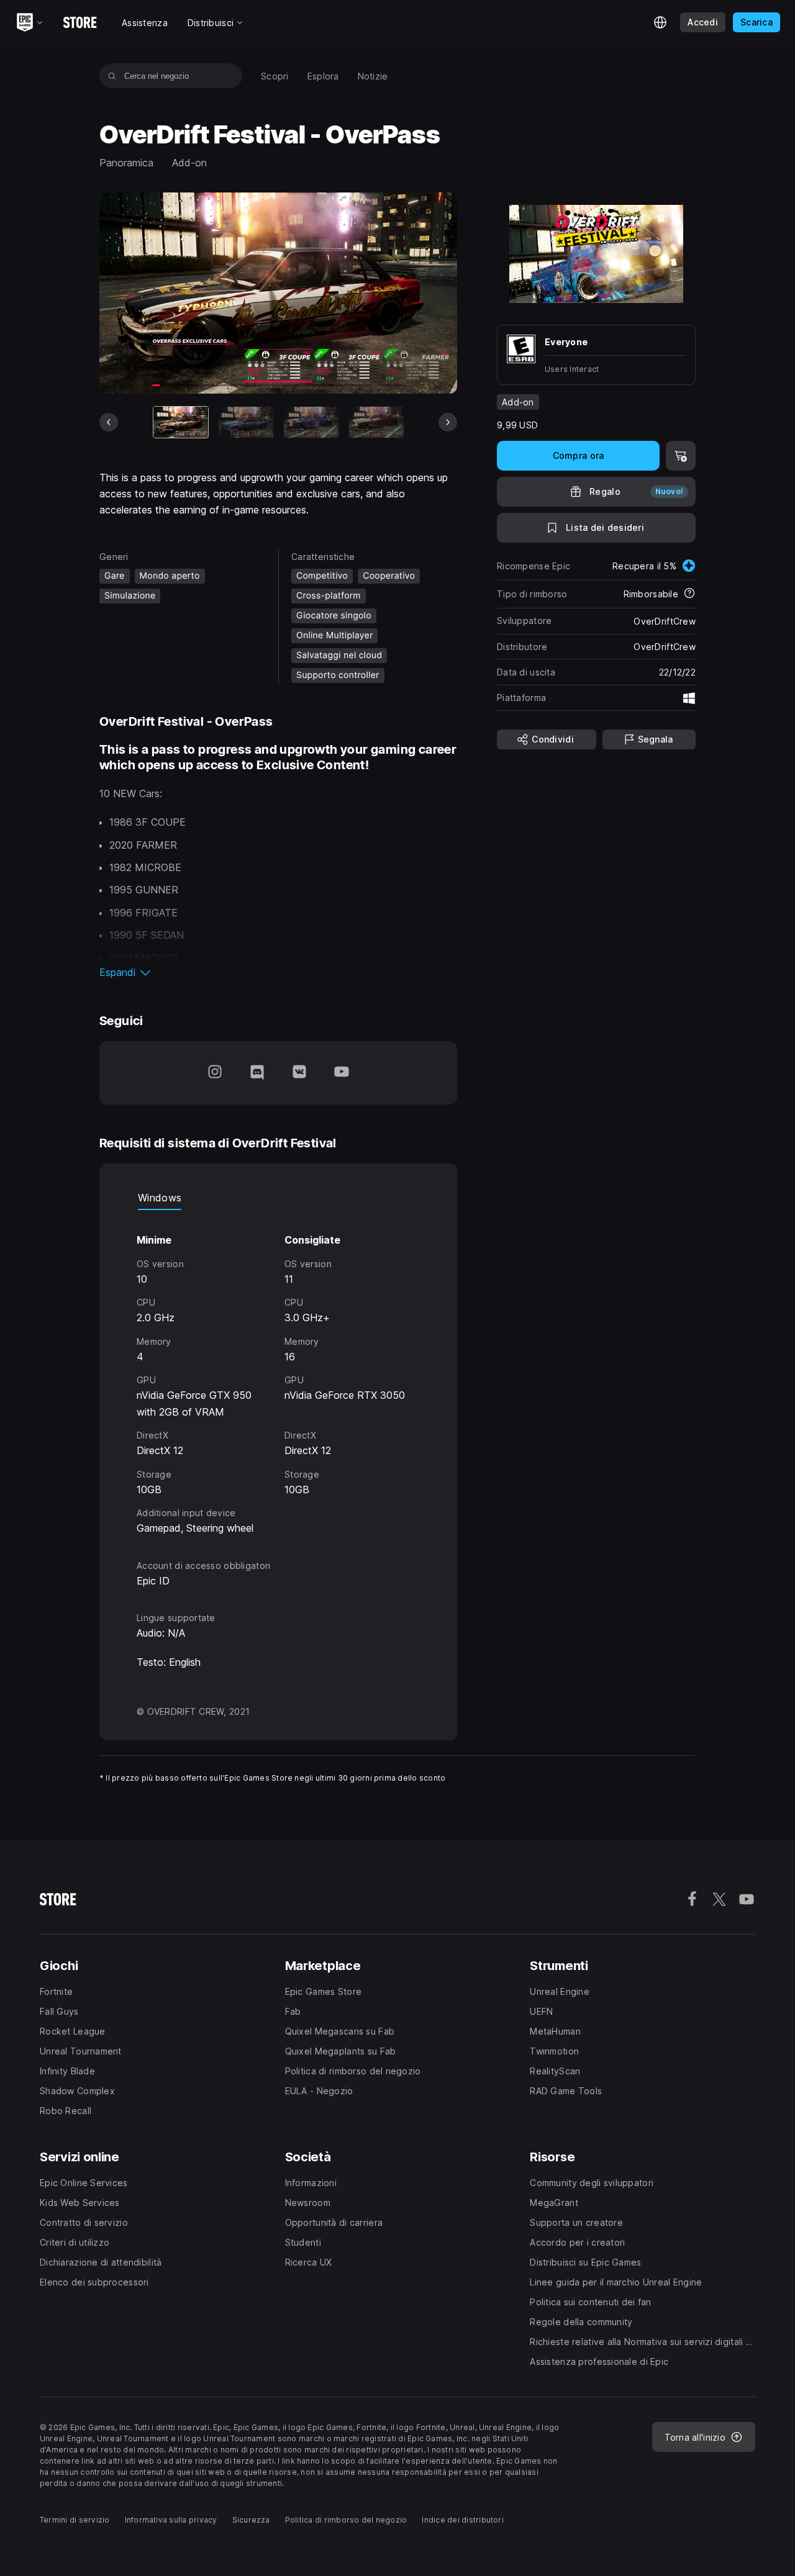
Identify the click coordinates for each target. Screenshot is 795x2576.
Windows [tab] (160, 1198)
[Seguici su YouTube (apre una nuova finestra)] (342, 1073)
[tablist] (278, 1198)
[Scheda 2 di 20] (246, 422)
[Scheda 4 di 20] (376, 422)
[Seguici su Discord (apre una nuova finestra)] (257, 1073)
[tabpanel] (278, 1373)
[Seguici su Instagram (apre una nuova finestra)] (215, 1073)
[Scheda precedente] (109, 422)
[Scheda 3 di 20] (311, 422)
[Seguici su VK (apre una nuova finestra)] (299, 1073)
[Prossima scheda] (448, 422)
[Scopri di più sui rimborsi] (689, 594)
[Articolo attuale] (181, 422)
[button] (278, 972)
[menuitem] (275, 76)
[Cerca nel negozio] (112, 76)
